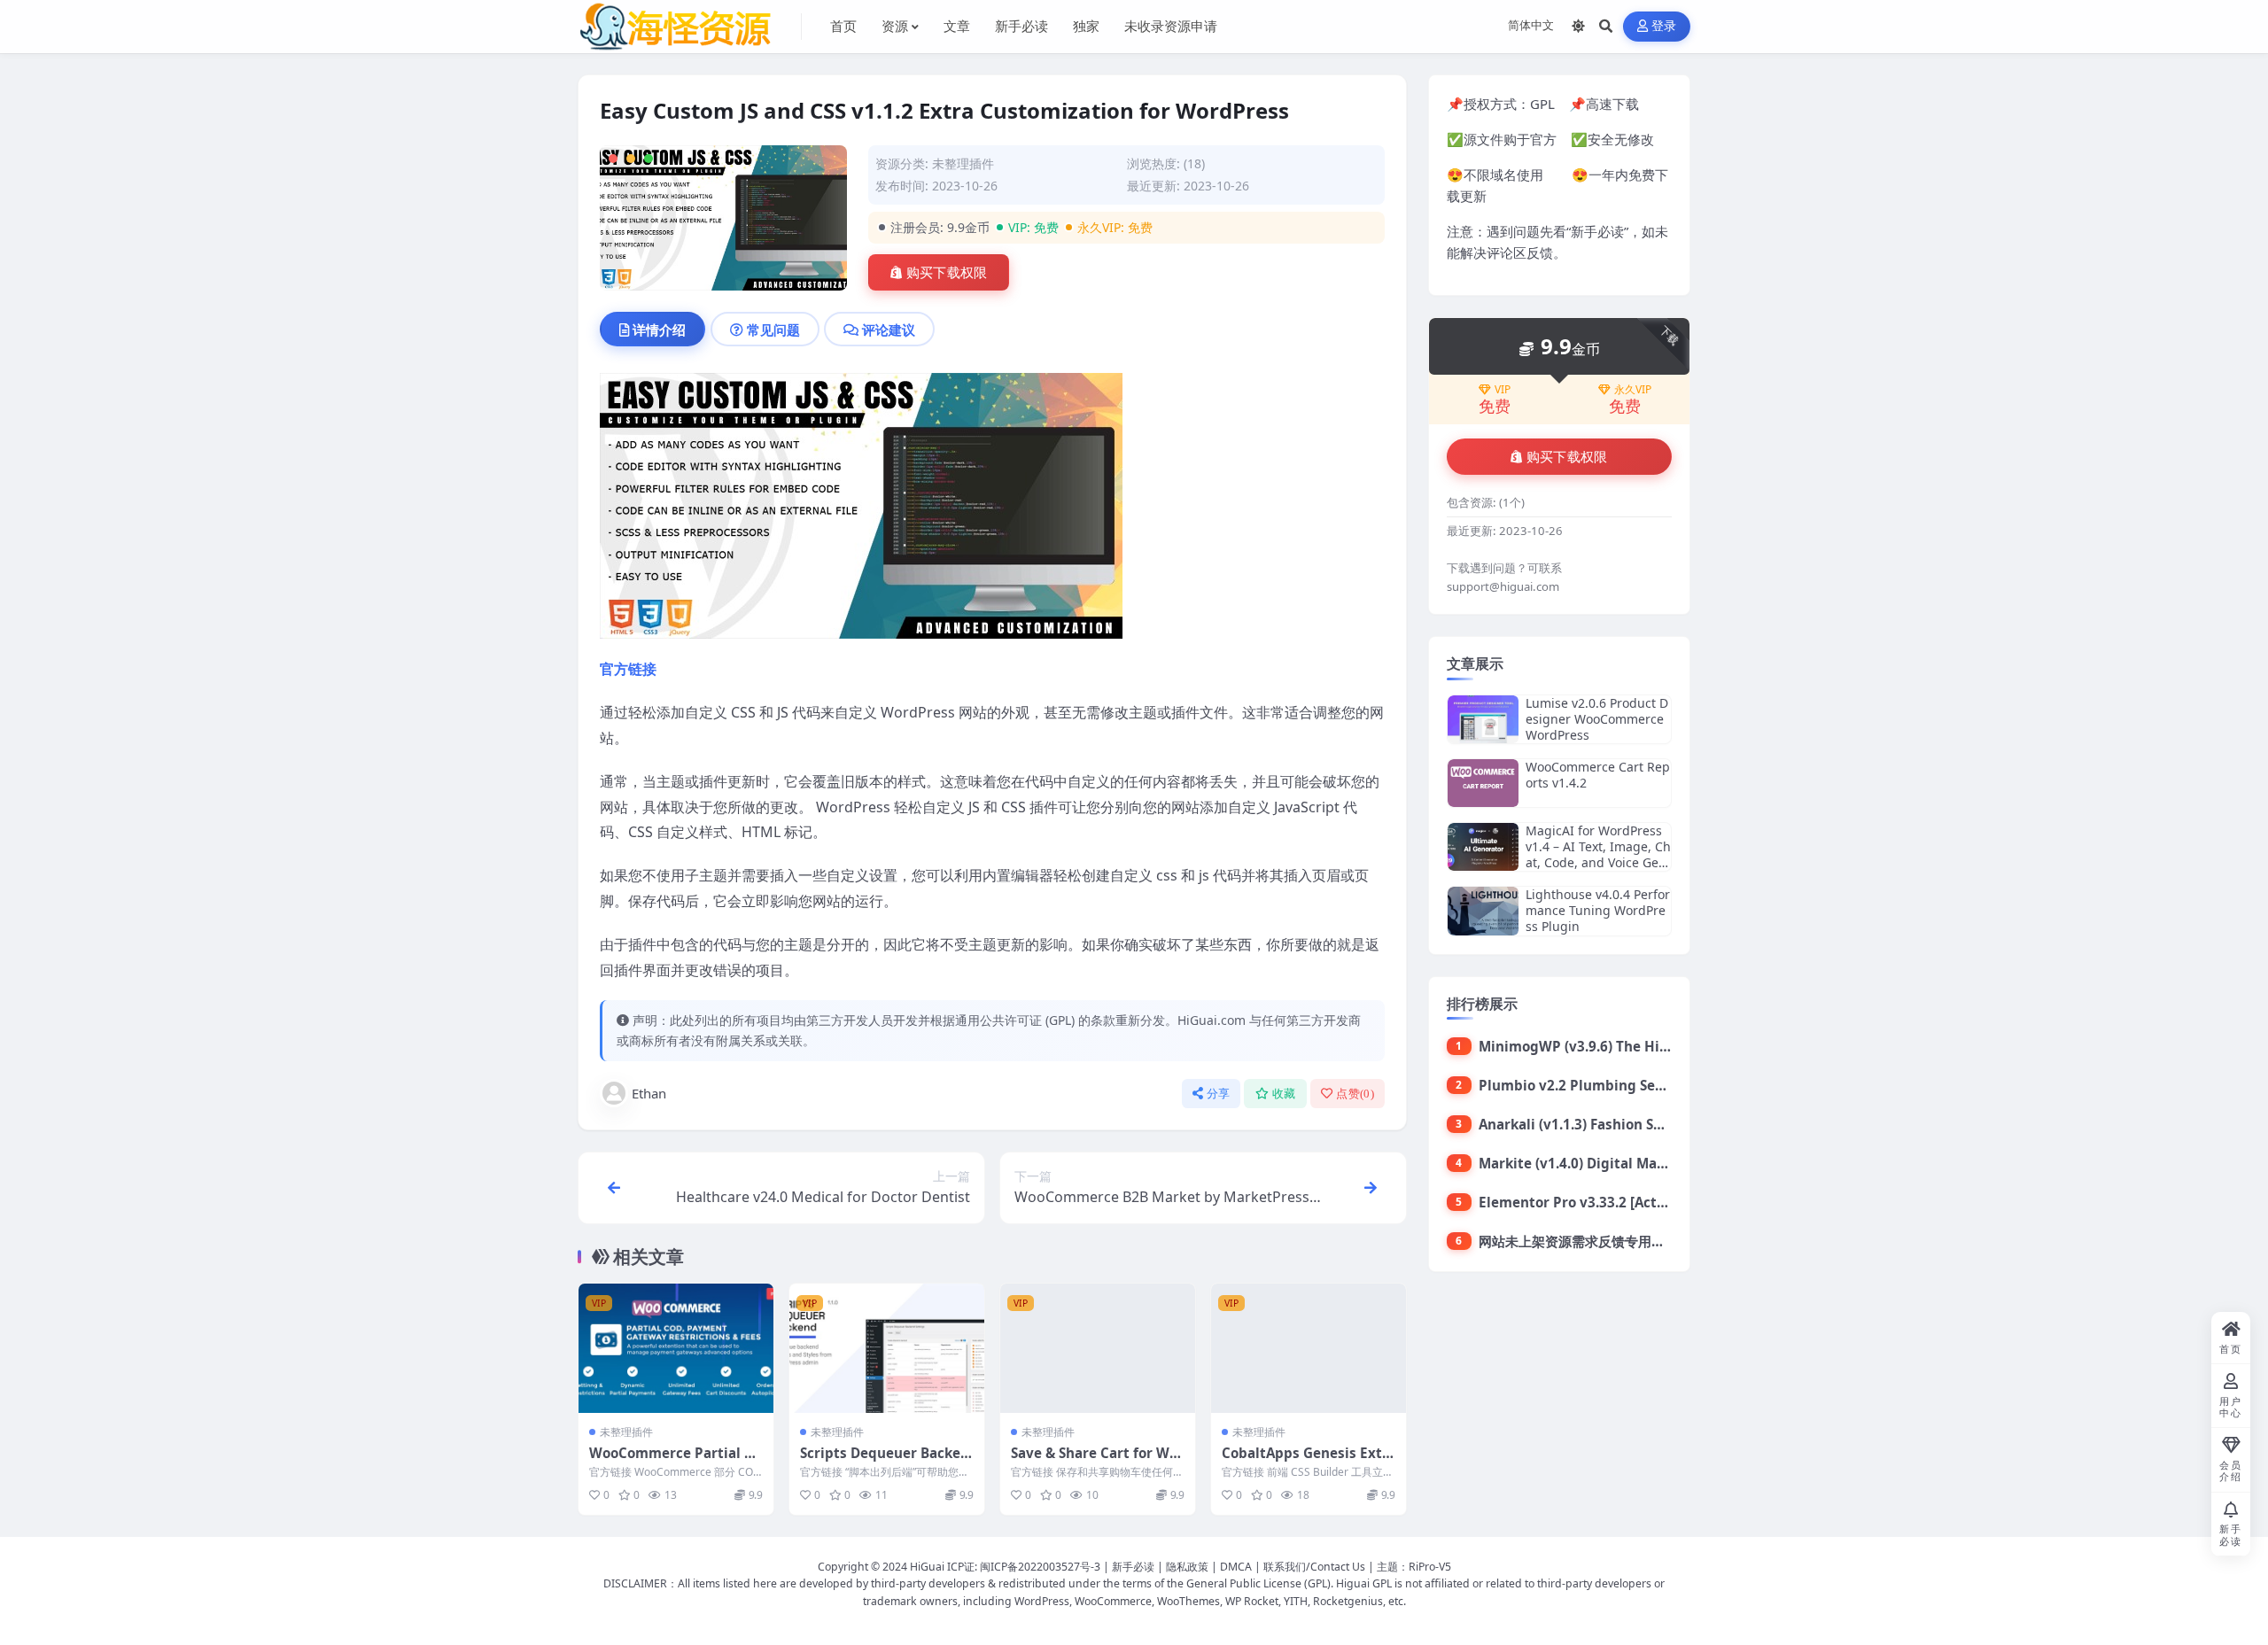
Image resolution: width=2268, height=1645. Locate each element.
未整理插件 (963, 163)
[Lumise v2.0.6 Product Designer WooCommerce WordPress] (1483, 720)
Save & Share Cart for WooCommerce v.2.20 (1094, 1462)
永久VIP (1633, 390)
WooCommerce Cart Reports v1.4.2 (1598, 775)
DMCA (1236, 1567)
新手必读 (1597, 231)
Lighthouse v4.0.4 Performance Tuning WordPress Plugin (1598, 910)
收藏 (1284, 1094)
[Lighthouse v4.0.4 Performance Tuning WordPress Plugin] (1483, 911)
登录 (1664, 26)
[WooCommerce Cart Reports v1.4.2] (1483, 783)
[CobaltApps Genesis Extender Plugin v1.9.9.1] (1309, 1349)
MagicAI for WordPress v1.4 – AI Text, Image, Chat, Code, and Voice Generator (1598, 855)
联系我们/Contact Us (1314, 1567)
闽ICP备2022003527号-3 (1040, 1567)
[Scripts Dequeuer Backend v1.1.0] (887, 1349)
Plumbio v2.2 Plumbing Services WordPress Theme (1651, 1085)
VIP (1503, 390)
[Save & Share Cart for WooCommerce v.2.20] (1098, 1349)
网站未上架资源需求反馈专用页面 (1578, 1241)
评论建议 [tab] (889, 330)
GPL (1542, 104)
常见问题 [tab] (773, 330)
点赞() (1355, 1094)
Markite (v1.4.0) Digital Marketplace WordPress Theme (1663, 1163)
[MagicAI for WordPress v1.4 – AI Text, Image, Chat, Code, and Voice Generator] (1483, 847)
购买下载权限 (947, 273)
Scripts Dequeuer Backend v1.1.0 (885, 1462)
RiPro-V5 (1430, 1567)
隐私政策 (1187, 1567)
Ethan (649, 1093)
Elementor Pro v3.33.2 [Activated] (1592, 1202)
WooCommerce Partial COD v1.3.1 (671, 1462)
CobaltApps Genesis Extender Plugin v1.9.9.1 (1306, 1462)
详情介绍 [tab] (659, 330)
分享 (1219, 1094)
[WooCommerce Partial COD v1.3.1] (676, 1349)
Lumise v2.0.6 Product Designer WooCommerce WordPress (1597, 719)
